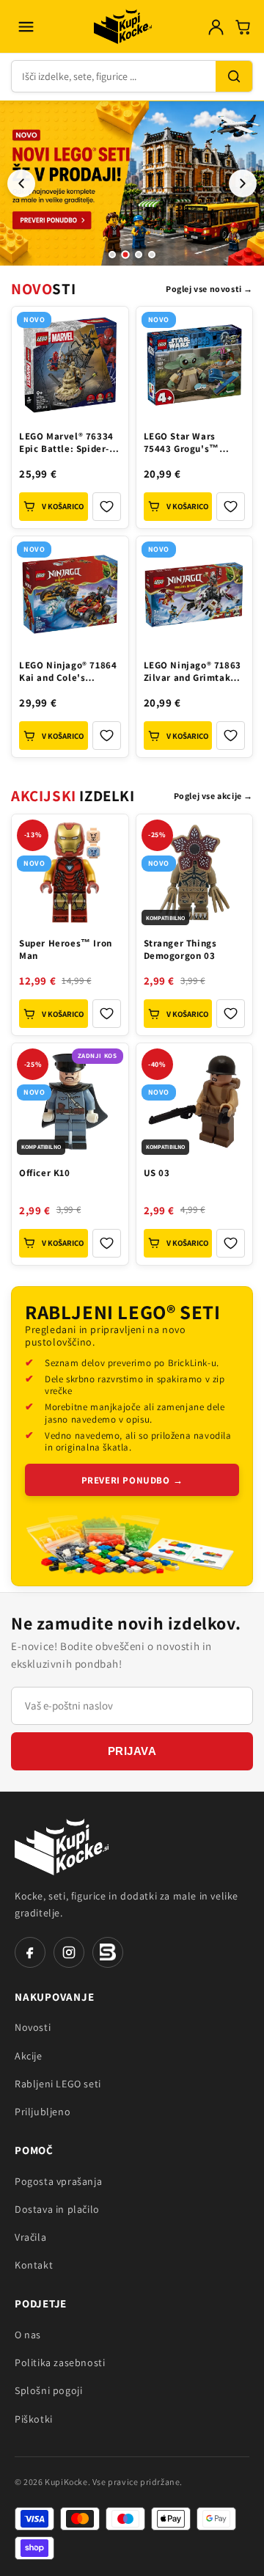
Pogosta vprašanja (58, 2181)
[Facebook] (30, 1952)
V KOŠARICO (63, 506)
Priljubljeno (43, 2112)
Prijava (132, 1751)
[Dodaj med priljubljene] (107, 507)
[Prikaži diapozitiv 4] (152, 255)
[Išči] (234, 76)
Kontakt (34, 2265)
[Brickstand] (108, 1952)
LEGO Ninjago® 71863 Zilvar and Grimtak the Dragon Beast (192, 673)
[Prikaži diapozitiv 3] (139, 255)
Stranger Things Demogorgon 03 (180, 950)
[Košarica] (243, 27)
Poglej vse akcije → (213, 796)
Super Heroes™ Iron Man (66, 950)
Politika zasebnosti (60, 2362)
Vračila (30, 2237)
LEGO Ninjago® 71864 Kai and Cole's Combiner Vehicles (68, 673)
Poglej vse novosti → (209, 289)
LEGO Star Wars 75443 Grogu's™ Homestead (181, 444)
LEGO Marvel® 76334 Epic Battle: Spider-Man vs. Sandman (66, 444)
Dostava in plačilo (57, 2209)
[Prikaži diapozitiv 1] (112, 255)
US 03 (157, 1173)
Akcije (29, 2056)
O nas (28, 2335)
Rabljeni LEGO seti (58, 2084)
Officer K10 (45, 1173)
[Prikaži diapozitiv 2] (125, 255)
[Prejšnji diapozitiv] (21, 183)
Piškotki (34, 2419)
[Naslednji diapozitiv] (243, 183)
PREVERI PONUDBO (132, 1480)
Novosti (33, 2027)
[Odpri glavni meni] (26, 26)
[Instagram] (69, 1952)
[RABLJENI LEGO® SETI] (132, 1548)
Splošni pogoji (48, 2390)
